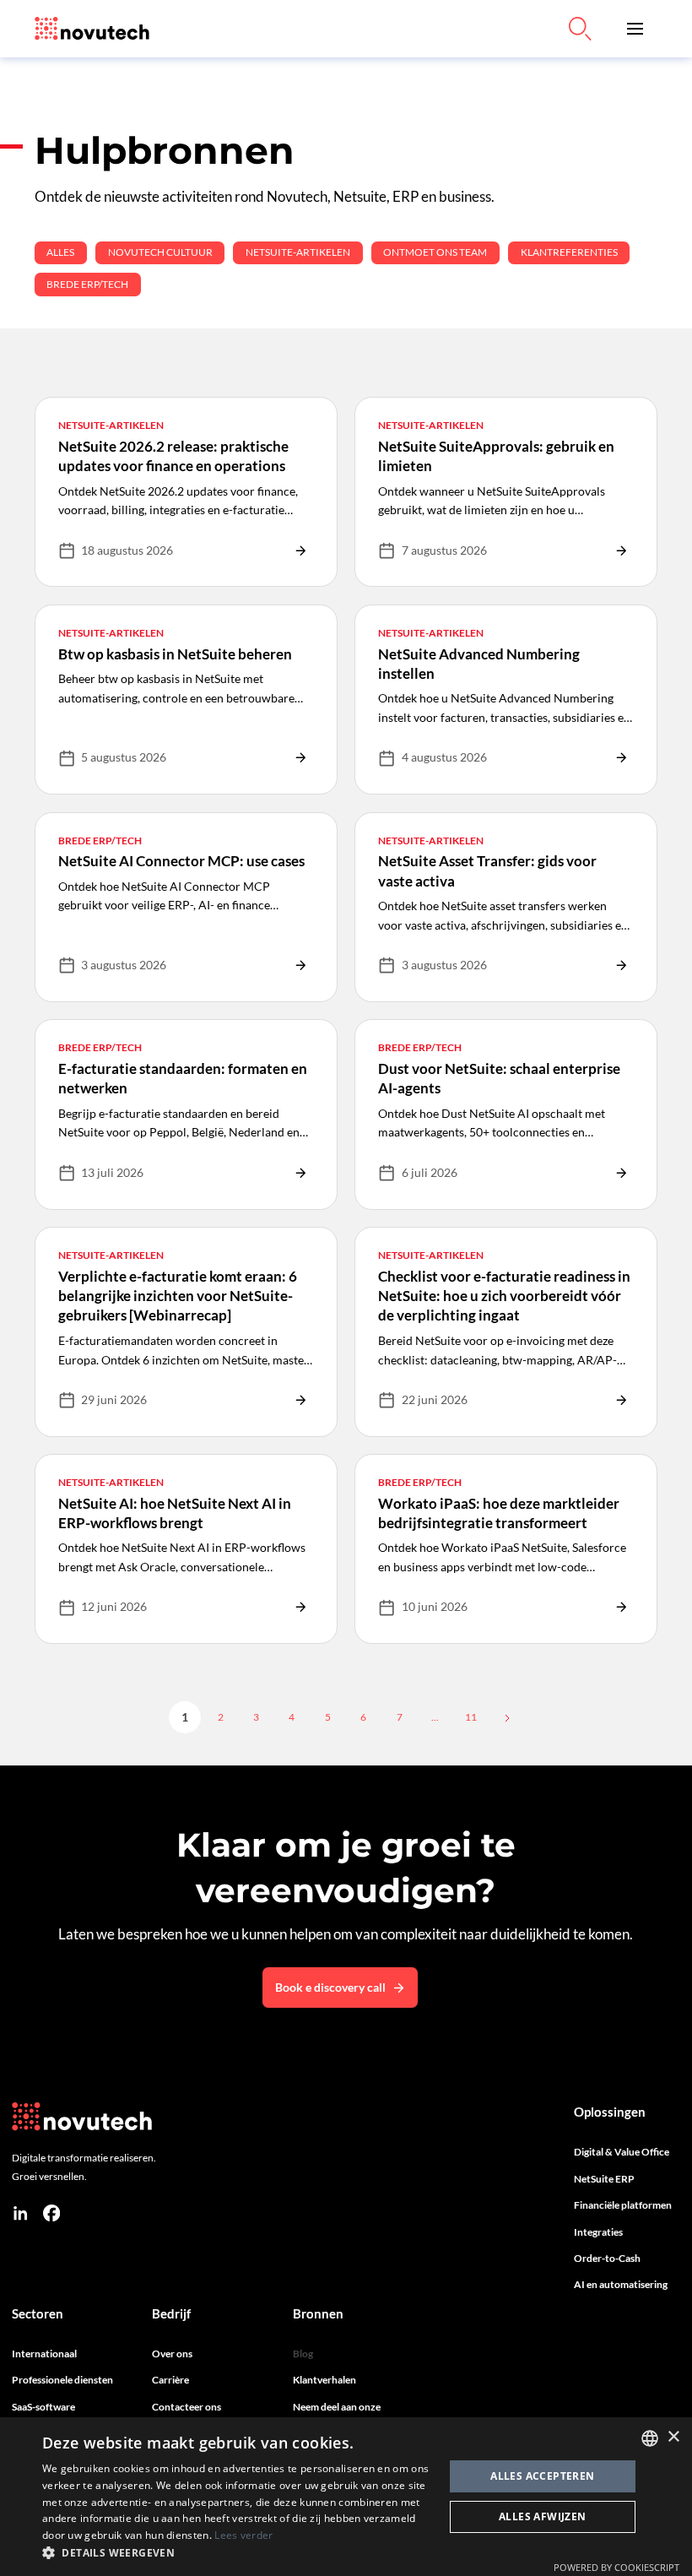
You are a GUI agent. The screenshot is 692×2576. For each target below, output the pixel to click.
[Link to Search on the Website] (580, 29)
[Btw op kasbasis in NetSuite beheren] (186, 700)
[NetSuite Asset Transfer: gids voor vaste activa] (506, 907)
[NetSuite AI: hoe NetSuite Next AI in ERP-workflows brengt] (186, 1549)
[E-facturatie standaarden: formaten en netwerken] (186, 1114)
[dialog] (346, 2497)
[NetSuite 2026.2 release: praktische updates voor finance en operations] (186, 492)
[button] (635, 29)
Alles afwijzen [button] (543, 2516)
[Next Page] (505, 1717)
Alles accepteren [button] (542, 2476)
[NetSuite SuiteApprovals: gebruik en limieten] (506, 492)
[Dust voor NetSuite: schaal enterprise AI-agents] (506, 1114)
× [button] (673, 2437)
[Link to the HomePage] (92, 29)
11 (471, 1717)
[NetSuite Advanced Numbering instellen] (506, 700)
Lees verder (243, 2535)
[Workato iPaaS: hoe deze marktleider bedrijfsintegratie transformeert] (506, 1549)
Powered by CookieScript (616, 2567)
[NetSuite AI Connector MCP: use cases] (186, 907)
